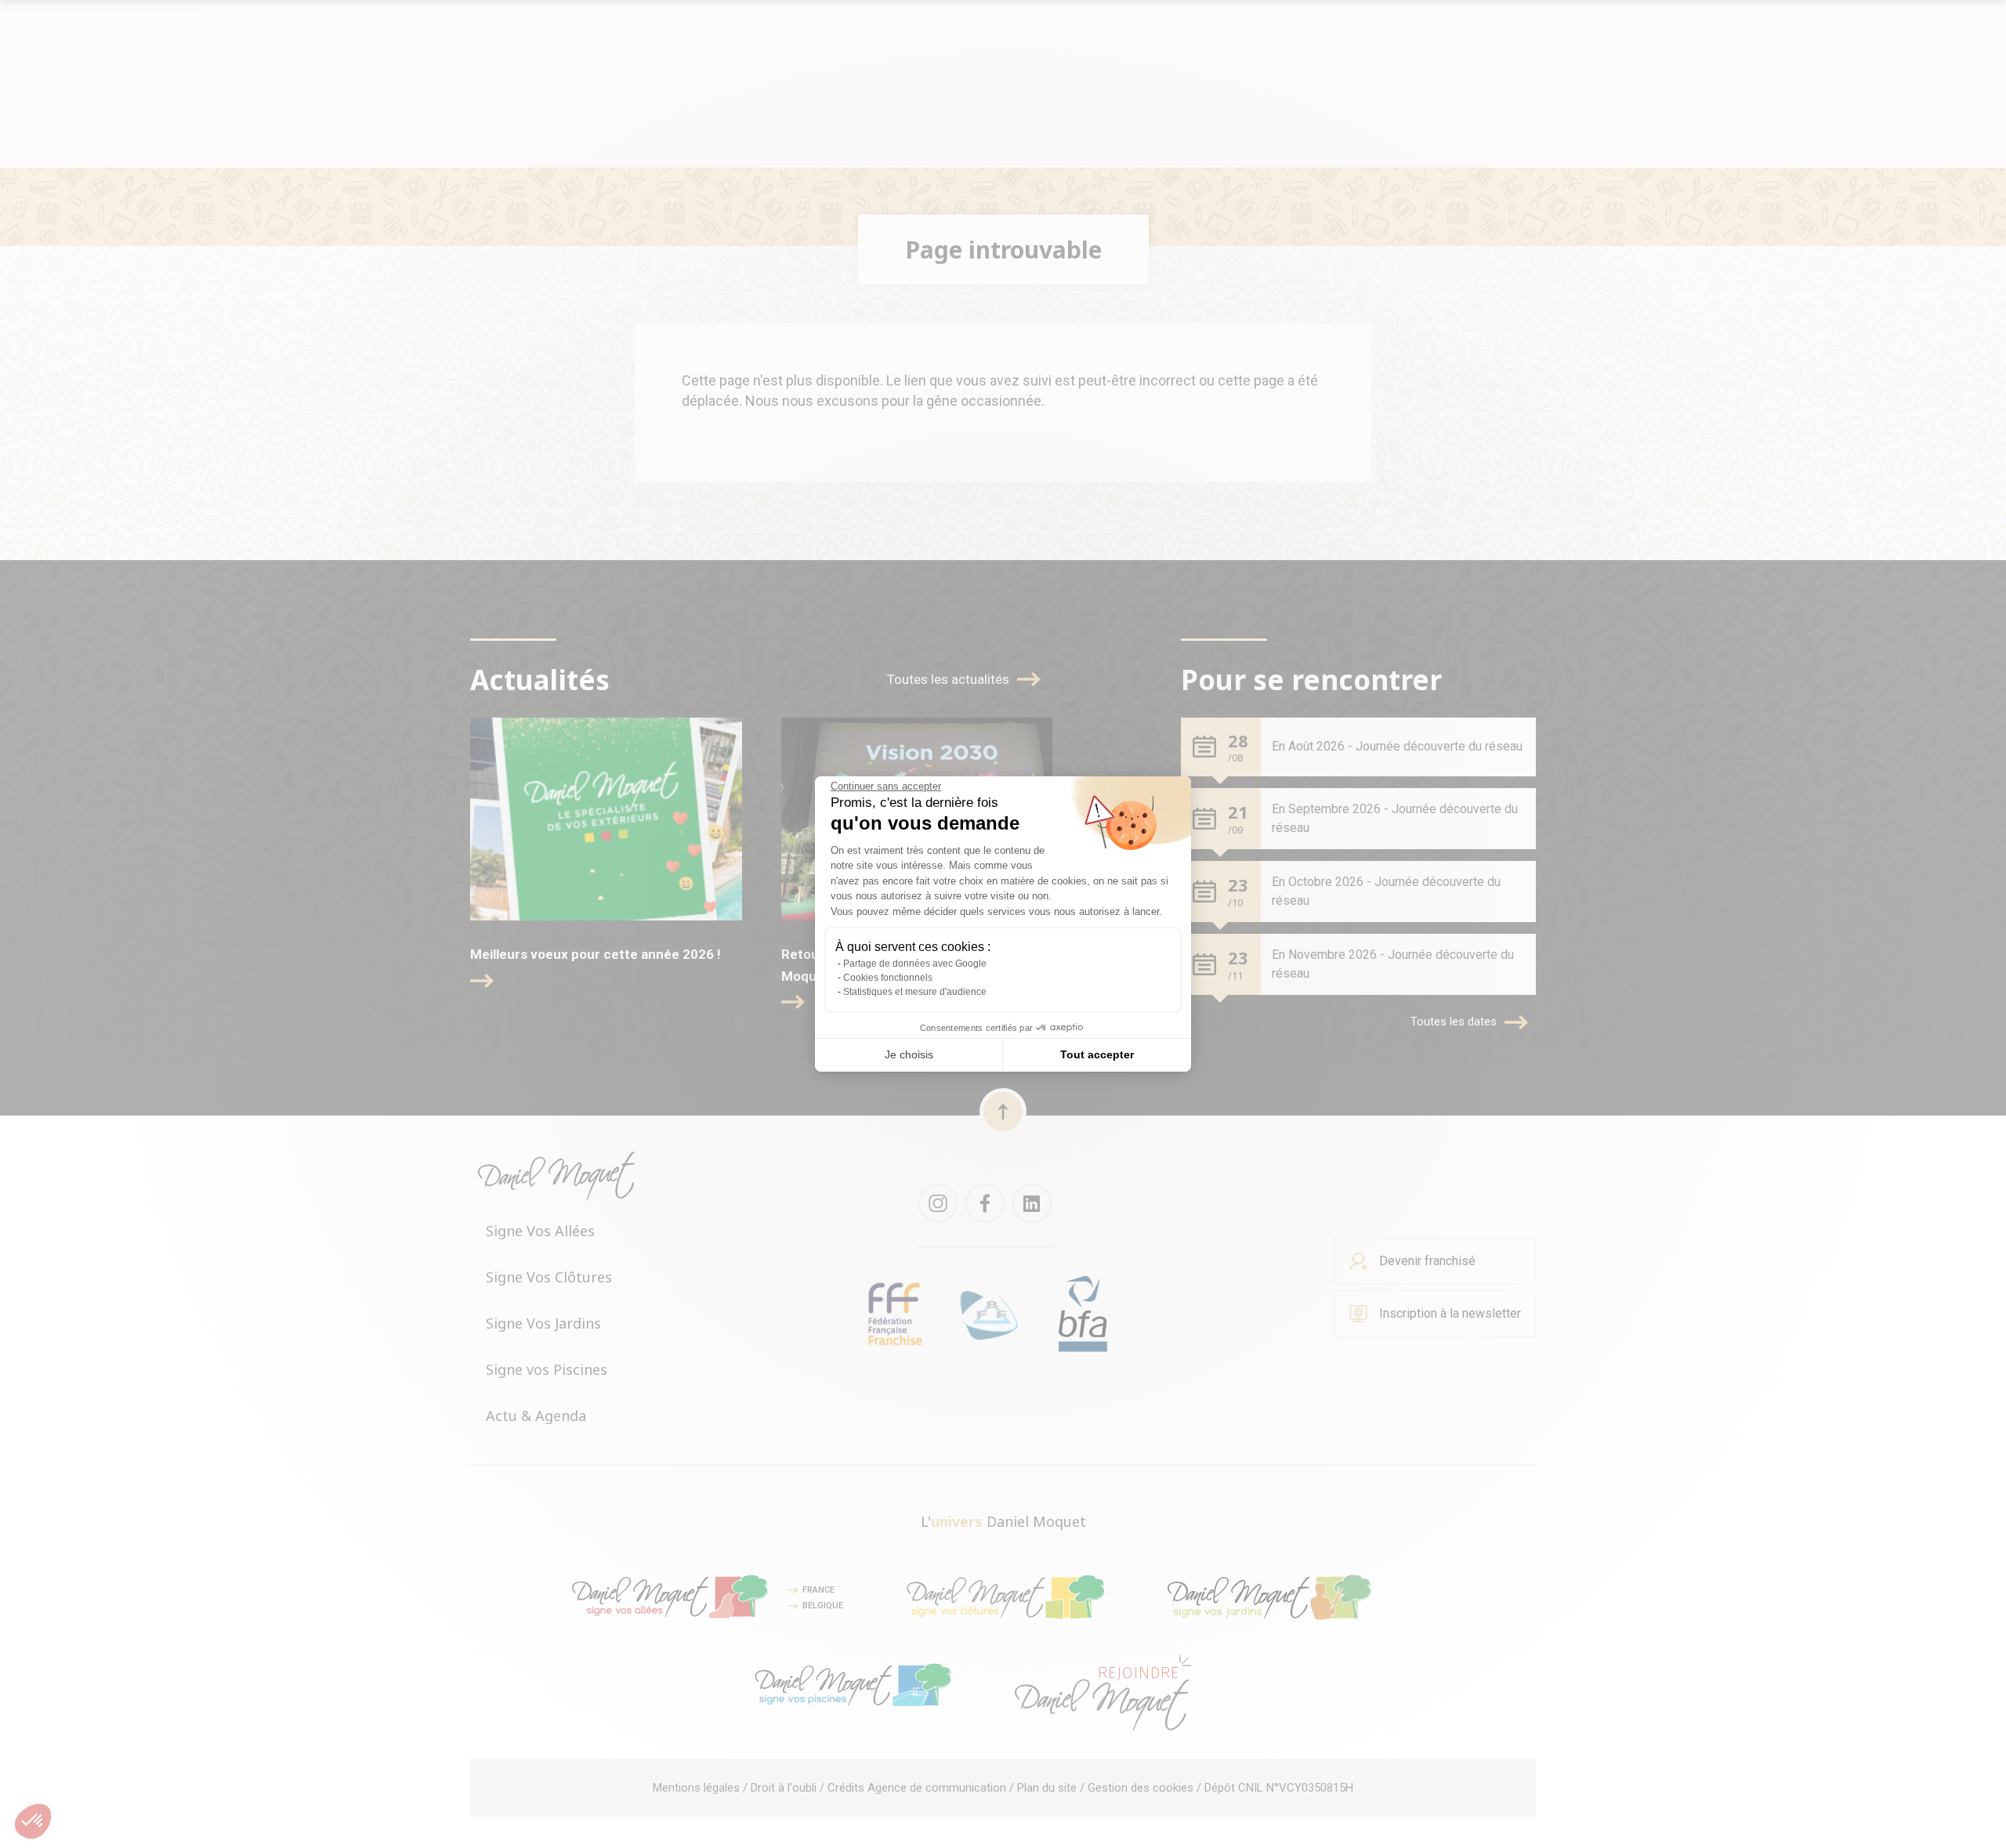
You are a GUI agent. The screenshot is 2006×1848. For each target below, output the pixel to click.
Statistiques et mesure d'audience (915, 992)
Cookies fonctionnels (888, 978)
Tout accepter (1097, 1054)
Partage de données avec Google (915, 964)
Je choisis (909, 1054)
